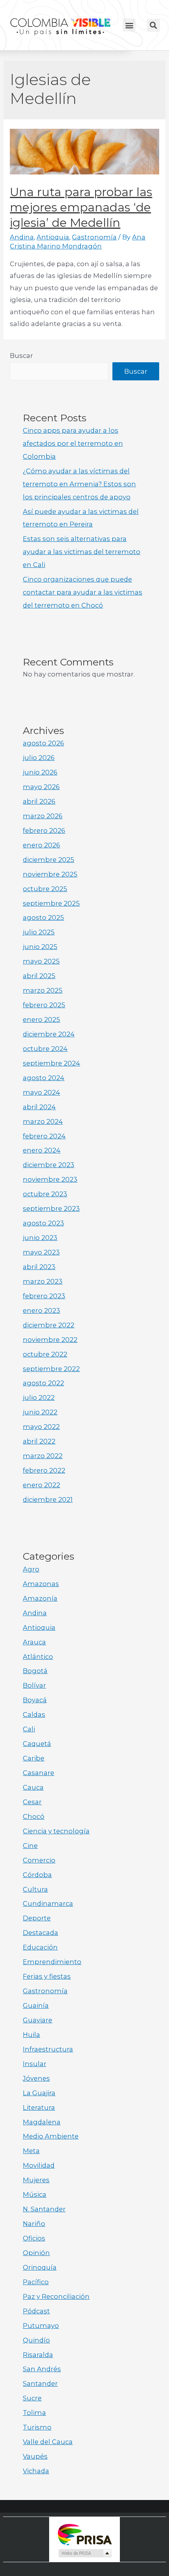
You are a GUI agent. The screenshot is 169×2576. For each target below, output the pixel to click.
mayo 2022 (41, 1427)
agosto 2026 (43, 743)
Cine (30, 1846)
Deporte (37, 1918)
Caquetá (37, 1744)
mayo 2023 (41, 1252)
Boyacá (35, 1700)
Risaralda (38, 2355)
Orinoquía (40, 2267)
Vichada (36, 2471)
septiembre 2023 (51, 1208)
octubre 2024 (45, 1049)
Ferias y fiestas (47, 1976)
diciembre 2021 (48, 1499)
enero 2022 (41, 1485)
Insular (35, 2064)
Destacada (40, 1933)
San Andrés (42, 2369)
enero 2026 (41, 845)
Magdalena (42, 2122)
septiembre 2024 (51, 1063)
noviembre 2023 (50, 1179)
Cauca (33, 1787)
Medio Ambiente (51, 2136)
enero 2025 (41, 1019)
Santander (40, 2383)
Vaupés (35, 2456)
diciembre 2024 (49, 1034)
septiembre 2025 (51, 903)
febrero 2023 (44, 1296)
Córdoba (37, 1875)
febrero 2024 (44, 1136)
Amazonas (41, 1584)
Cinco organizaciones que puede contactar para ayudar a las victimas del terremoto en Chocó (83, 592)
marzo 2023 (43, 1281)
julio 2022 (39, 1397)
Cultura (35, 1889)
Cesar (32, 1802)
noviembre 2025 (50, 874)
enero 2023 (41, 1310)
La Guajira (39, 2093)
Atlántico (38, 1657)
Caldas (34, 1714)
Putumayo (41, 2326)
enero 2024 (42, 1150)
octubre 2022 (45, 1354)
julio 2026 (39, 758)
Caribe (34, 1758)
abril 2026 (39, 801)
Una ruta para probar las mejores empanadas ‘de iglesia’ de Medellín (81, 207)
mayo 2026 (41, 787)
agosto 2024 (44, 1078)
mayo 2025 (41, 961)
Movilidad (39, 2165)
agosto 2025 (43, 917)
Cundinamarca (48, 1903)
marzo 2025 (43, 990)
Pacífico (36, 2282)
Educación (40, 1947)
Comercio (39, 1860)
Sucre (32, 2398)
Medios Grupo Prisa (85, 2553)
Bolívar (34, 1685)
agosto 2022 (43, 1383)
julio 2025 (39, 932)
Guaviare (38, 2020)
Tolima (34, 2413)
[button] (129, 25)
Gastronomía (94, 237)
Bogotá (35, 1671)
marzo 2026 (43, 816)
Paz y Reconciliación (56, 2296)
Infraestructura (48, 2049)
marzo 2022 (43, 1456)
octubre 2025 (45, 889)
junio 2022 (40, 1412)
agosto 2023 (43, 1223)
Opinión (36, 2253)
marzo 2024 (43, 1121)
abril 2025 (39, 976)
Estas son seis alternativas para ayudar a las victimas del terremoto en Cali (82, 552)
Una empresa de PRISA (84, 2534)
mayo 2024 (41, 1092)
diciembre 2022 (49, 1325)
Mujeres (36, 2180)
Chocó (34, 1816)
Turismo (37, 2427)
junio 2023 (40, 1238)
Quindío (36, 2340)
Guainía (36, 2005)
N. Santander (44, 2209)
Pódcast (36, 2311)
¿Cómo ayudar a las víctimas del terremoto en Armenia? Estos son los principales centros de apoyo (79, 484)
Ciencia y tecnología (56, 1831)
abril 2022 (39, 1441)
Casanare (39, 1773)
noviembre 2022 (50, 1340)
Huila (31, 2035)
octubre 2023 (45, 1194)
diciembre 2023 (49, 1165)
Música (35, 2194)
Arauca (34, 1642)
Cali (29, 1729)
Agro (31, 1569)
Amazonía (40, 1598)
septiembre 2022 (51, 1369)
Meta (31, 2151)
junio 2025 (40, 947)
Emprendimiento (52, 1962)
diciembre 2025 (49, 860)
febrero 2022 (44, 1470)
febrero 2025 (44, 1005)
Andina (22, 237)
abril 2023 (39, 1267)
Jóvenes (36, 2078)
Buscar (21, 356)
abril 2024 (39, 1107)
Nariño (34, 2224)
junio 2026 (40, 772)
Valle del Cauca (48, 2442)
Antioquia (53, 237)
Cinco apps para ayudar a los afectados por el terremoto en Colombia (73, 443)
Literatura (39, 2107)
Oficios (34, 2238)
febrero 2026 (44, 830)
